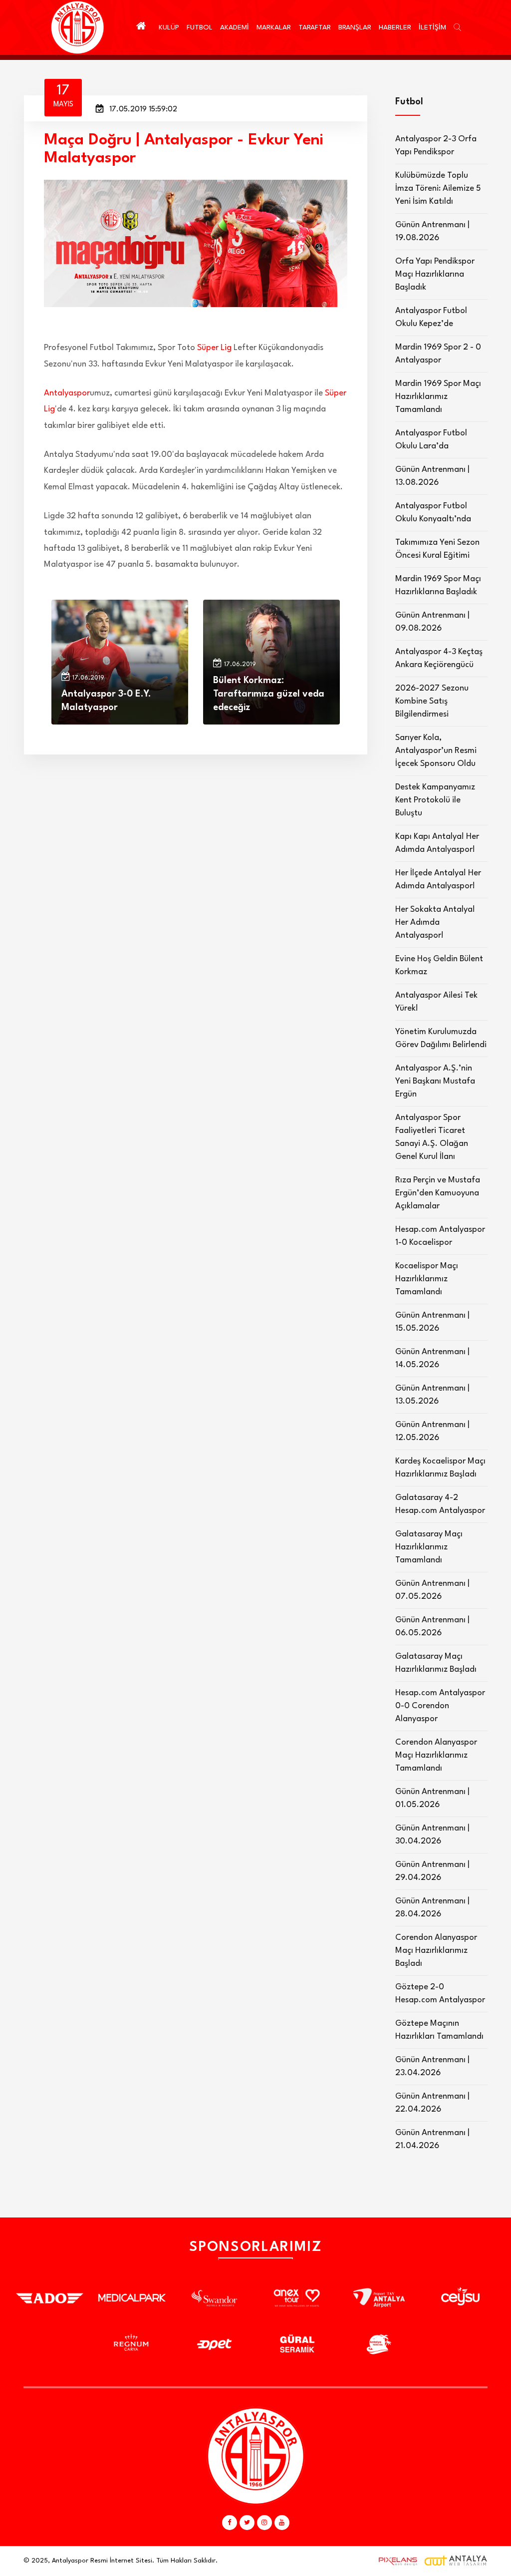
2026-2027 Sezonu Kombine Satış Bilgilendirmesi (432, 701)
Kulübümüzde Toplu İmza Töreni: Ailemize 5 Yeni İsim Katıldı (438, 188)
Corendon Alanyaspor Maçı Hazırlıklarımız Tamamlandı (436, 1755)
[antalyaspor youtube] (282, 2523)
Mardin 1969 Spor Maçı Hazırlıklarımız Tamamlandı (438, 397)
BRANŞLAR (355, 27)
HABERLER (395, 27)
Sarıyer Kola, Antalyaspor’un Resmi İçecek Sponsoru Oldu (436, 751)
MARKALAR (274, 27)
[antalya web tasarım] (396, 2561)
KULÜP (169, 27)
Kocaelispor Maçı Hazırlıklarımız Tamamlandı (427, 1279)
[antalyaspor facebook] (230, 2523)
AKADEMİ (235, 27)
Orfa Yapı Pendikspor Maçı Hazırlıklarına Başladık (435, 274)
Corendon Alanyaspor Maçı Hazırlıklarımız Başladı (436, 1951)
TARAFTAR (315, 27)
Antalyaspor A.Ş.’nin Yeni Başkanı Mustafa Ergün (435, 1081)
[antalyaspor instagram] (264, 2523)
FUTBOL (200, 27)
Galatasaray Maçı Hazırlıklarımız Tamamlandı (429, 1547)
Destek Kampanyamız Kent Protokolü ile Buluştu (435, 800)
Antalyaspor (67, 393)
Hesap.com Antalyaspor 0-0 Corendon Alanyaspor (440, 1706)
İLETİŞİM (432, 27)
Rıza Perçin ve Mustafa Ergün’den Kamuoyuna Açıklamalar (438, 1193)
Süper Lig (214, 348)
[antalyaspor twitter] (247, 2523)
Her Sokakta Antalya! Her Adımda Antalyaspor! (435, 922)
